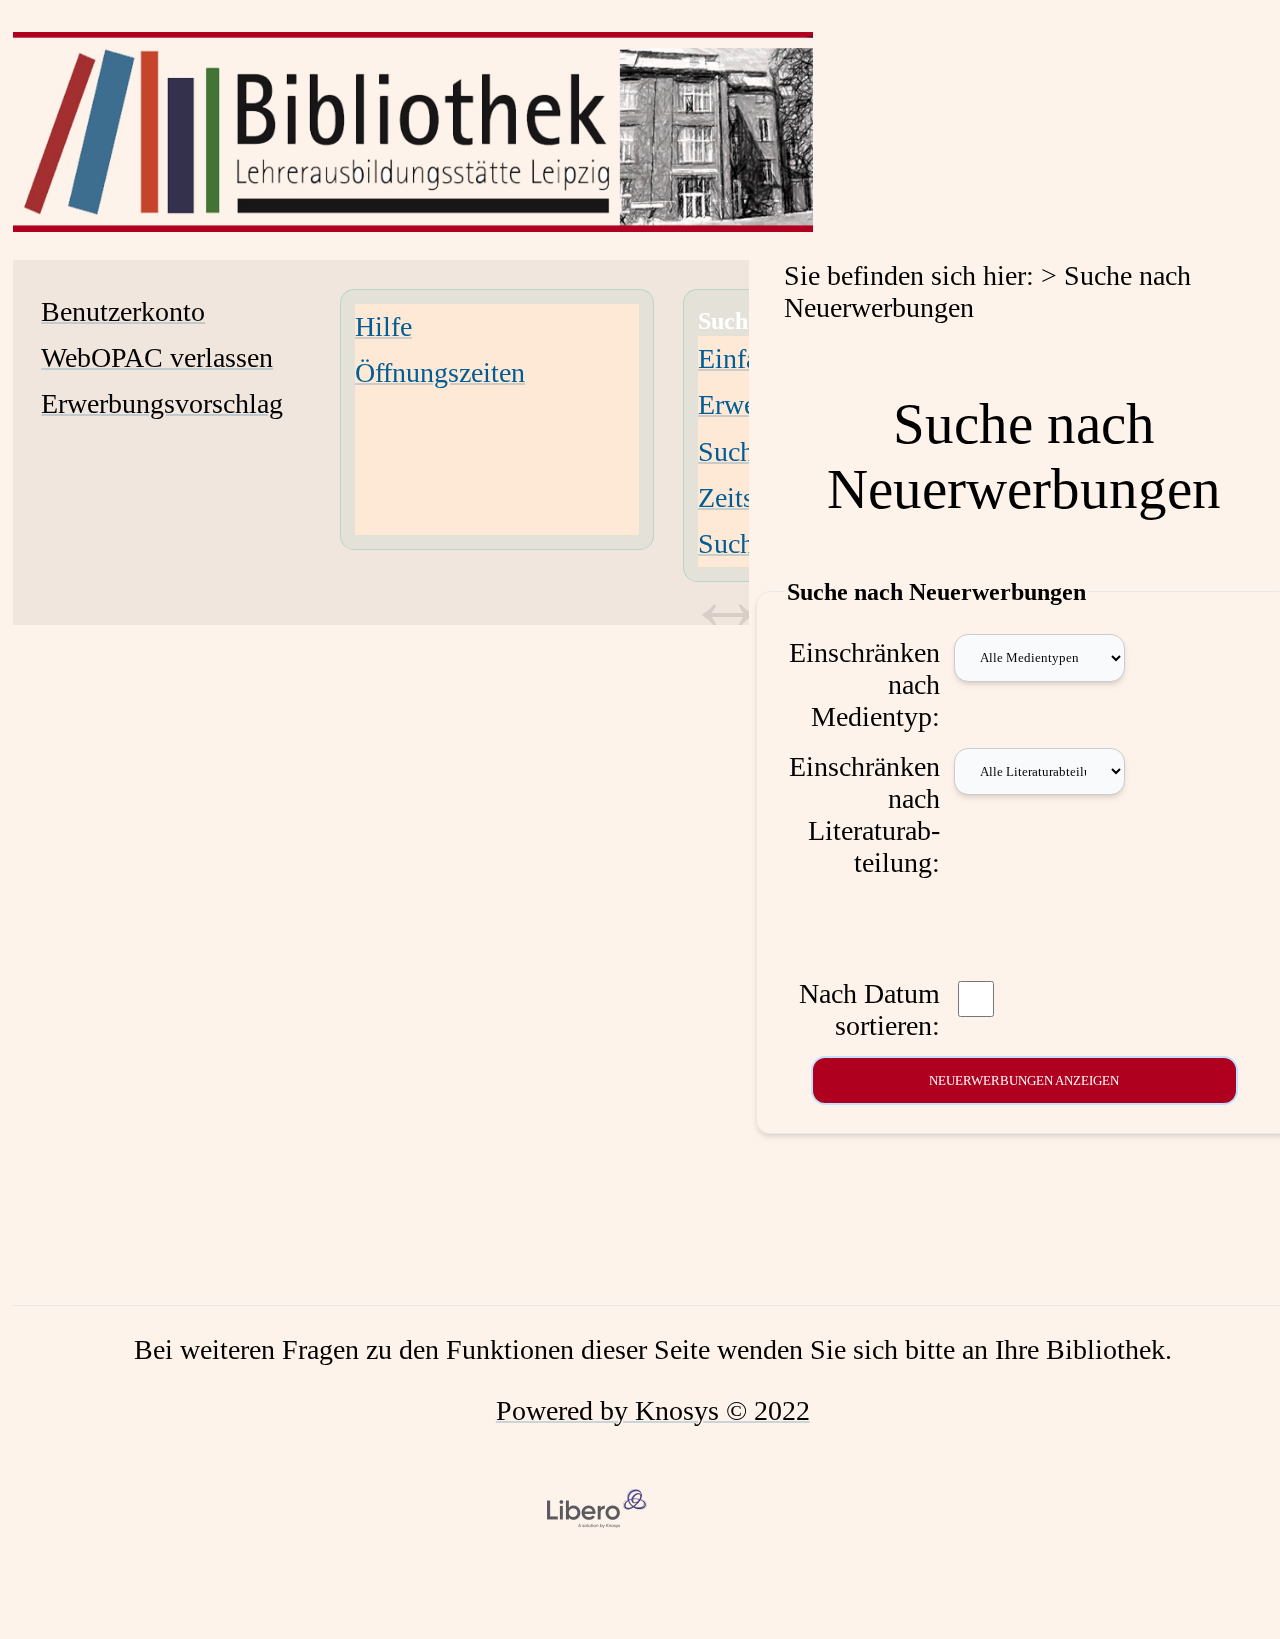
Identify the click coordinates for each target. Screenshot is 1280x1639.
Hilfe (383, 326)
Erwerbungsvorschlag (162, 403)
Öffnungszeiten (440, 372)
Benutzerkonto (123, 311)
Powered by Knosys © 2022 (653, 1410)
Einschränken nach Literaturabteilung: (864, 814)
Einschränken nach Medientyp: (864, 684)
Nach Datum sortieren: (869, 1009)
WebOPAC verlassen (157, 357)
